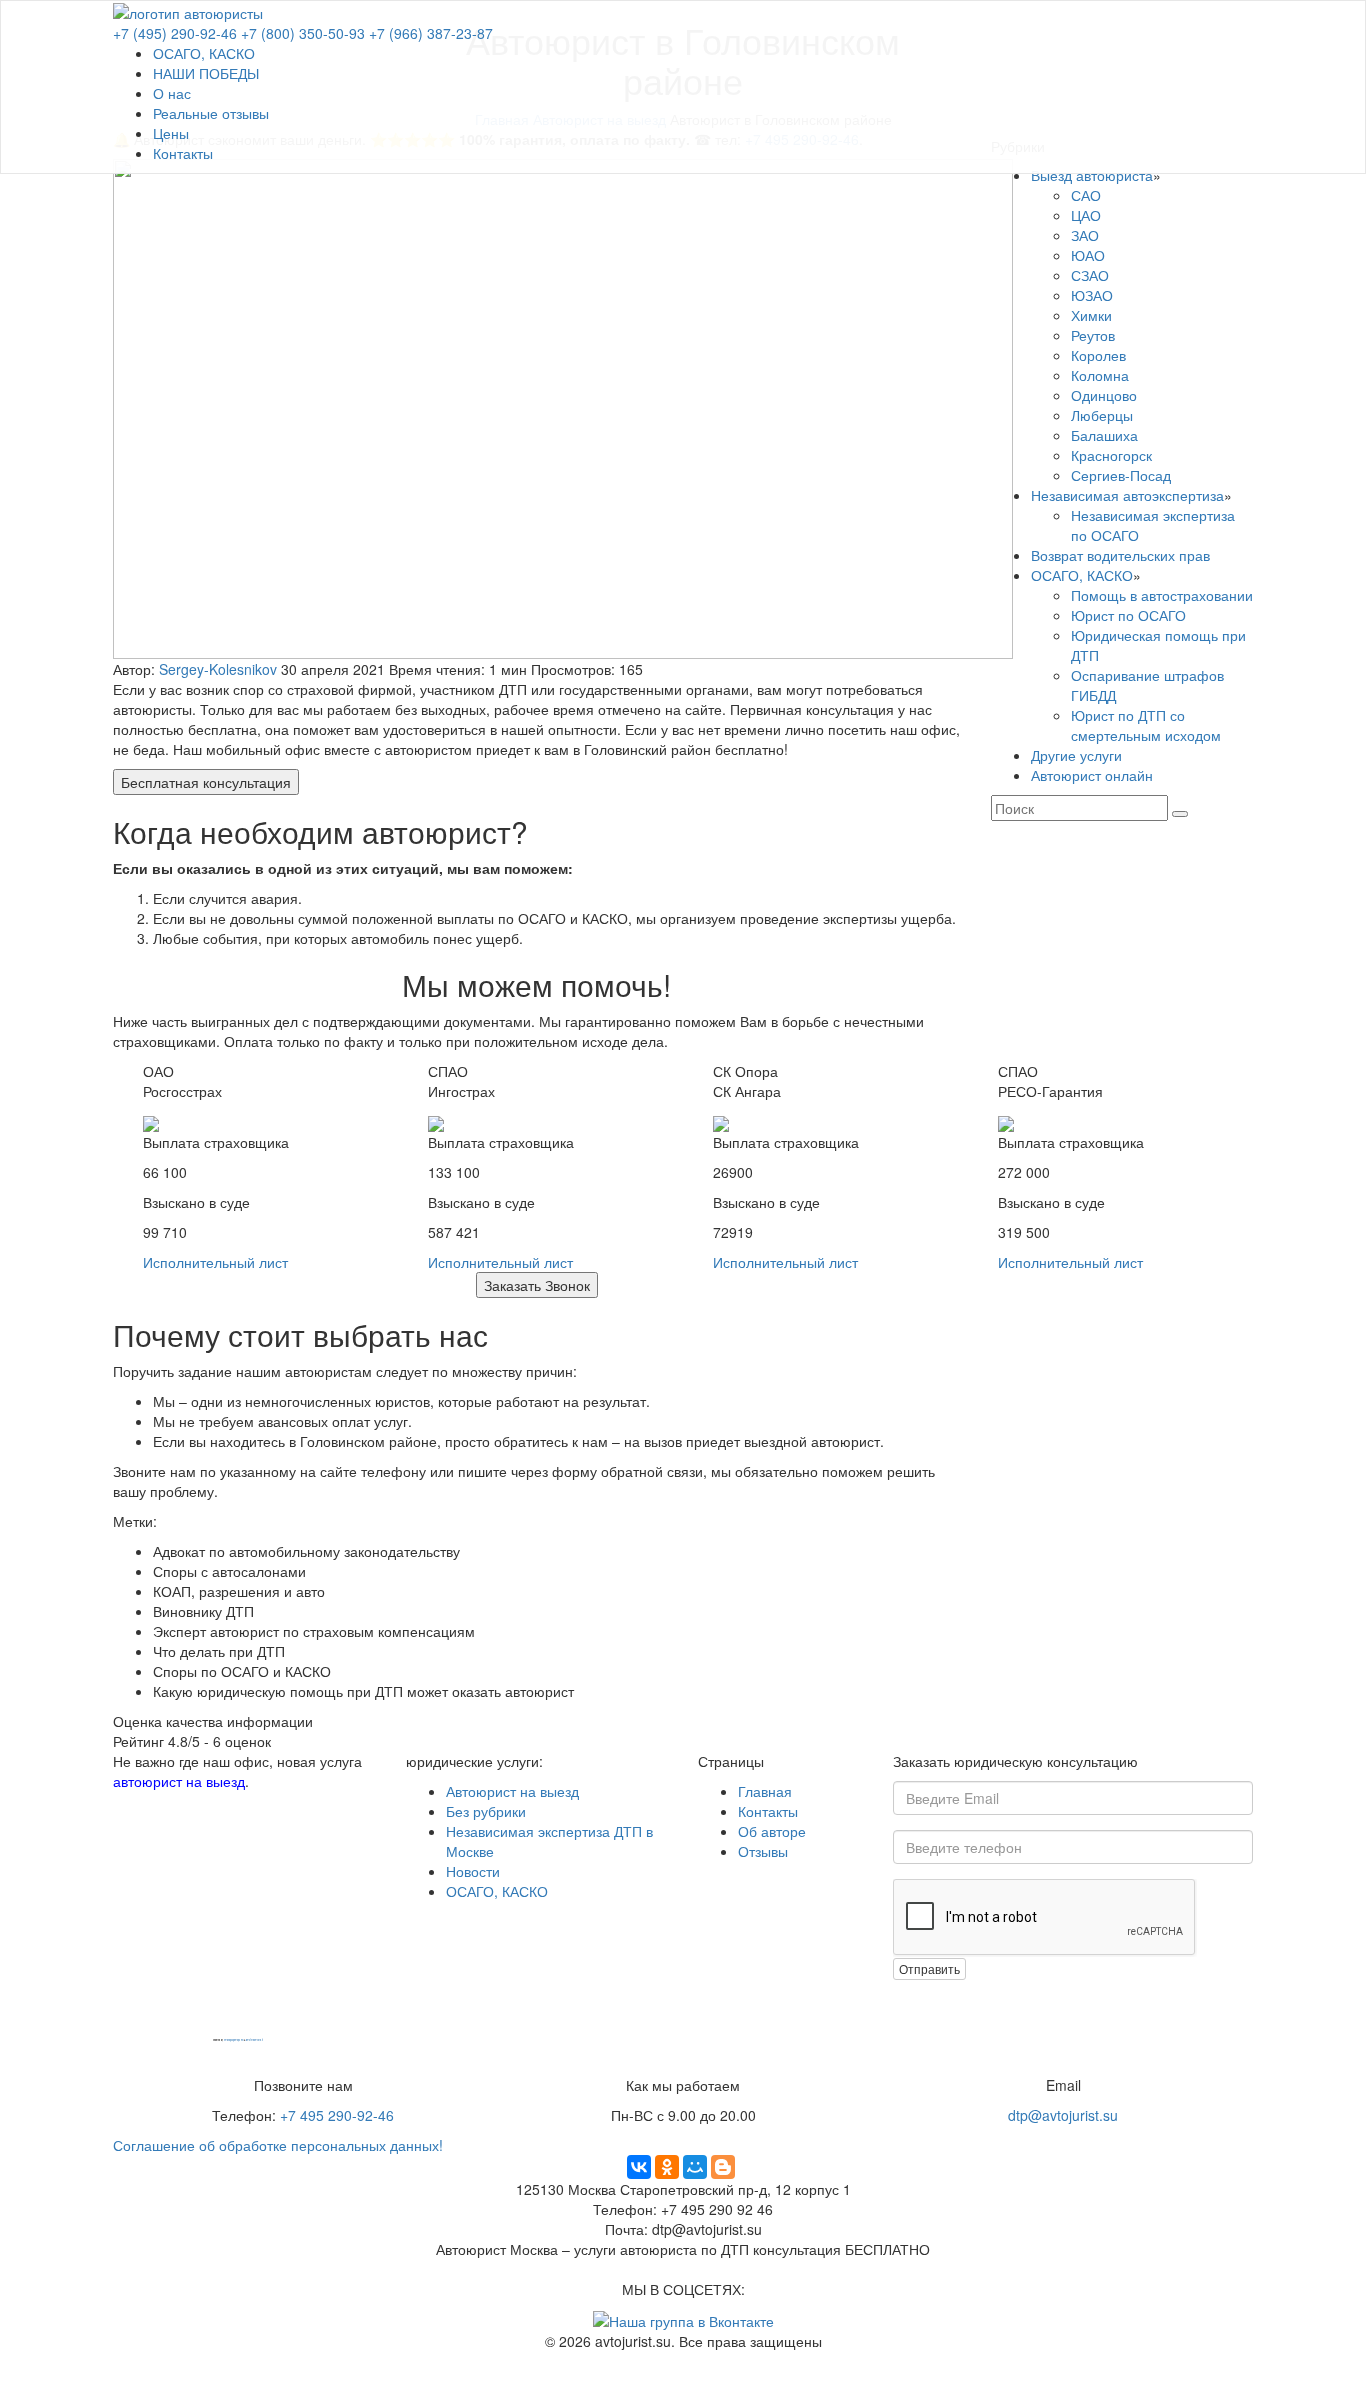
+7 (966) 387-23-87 (431, 33)
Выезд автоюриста (1092, 175)
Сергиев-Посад (1121, 475)
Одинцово (1104, 395)
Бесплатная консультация (206, 782)
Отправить (929, 1968)
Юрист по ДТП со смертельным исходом (1146, 725)
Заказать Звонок (537, 1285)
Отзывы (763, 1851)
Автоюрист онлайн (1092, 775)
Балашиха (1104, 435)
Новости (473, 1871)
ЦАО (1086, 215)
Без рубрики (486, 1811)
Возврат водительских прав (1120, 555)
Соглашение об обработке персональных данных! (278, 2145)
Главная (765, 1791)
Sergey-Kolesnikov (218, 669)
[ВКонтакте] (639, 2167)
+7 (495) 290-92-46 (175, 33)
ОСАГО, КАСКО (204, 53)
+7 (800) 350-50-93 (303, 33)
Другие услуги (1076, 755)
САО (1086, 195)
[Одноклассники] (667, 2167)
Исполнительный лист (215, 1262)
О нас (172, 93)
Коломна (1100, 375)
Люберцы (1102, 415)
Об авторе (772, 1831)
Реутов (1093, 335)
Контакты (183, 153)
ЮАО (1088, 255)
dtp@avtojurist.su (1063, 2115)
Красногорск (1111, 455)
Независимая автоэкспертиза (1127, 495)
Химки (1091, 315)
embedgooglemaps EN (233, 2040)
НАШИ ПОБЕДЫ (206, 73)
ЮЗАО (1092, 295)
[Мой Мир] (695, 2167)
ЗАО (1085, 235)
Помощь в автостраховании (1162, 595)
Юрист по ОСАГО (1128, 615)
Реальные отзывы (211, 113)
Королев (1098, 355)
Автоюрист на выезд (512, 1791)
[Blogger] (723, 2167)
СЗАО (1090, 275)
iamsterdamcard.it (254, 2040)
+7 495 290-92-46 (337, 2115)
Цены (171, 133)
